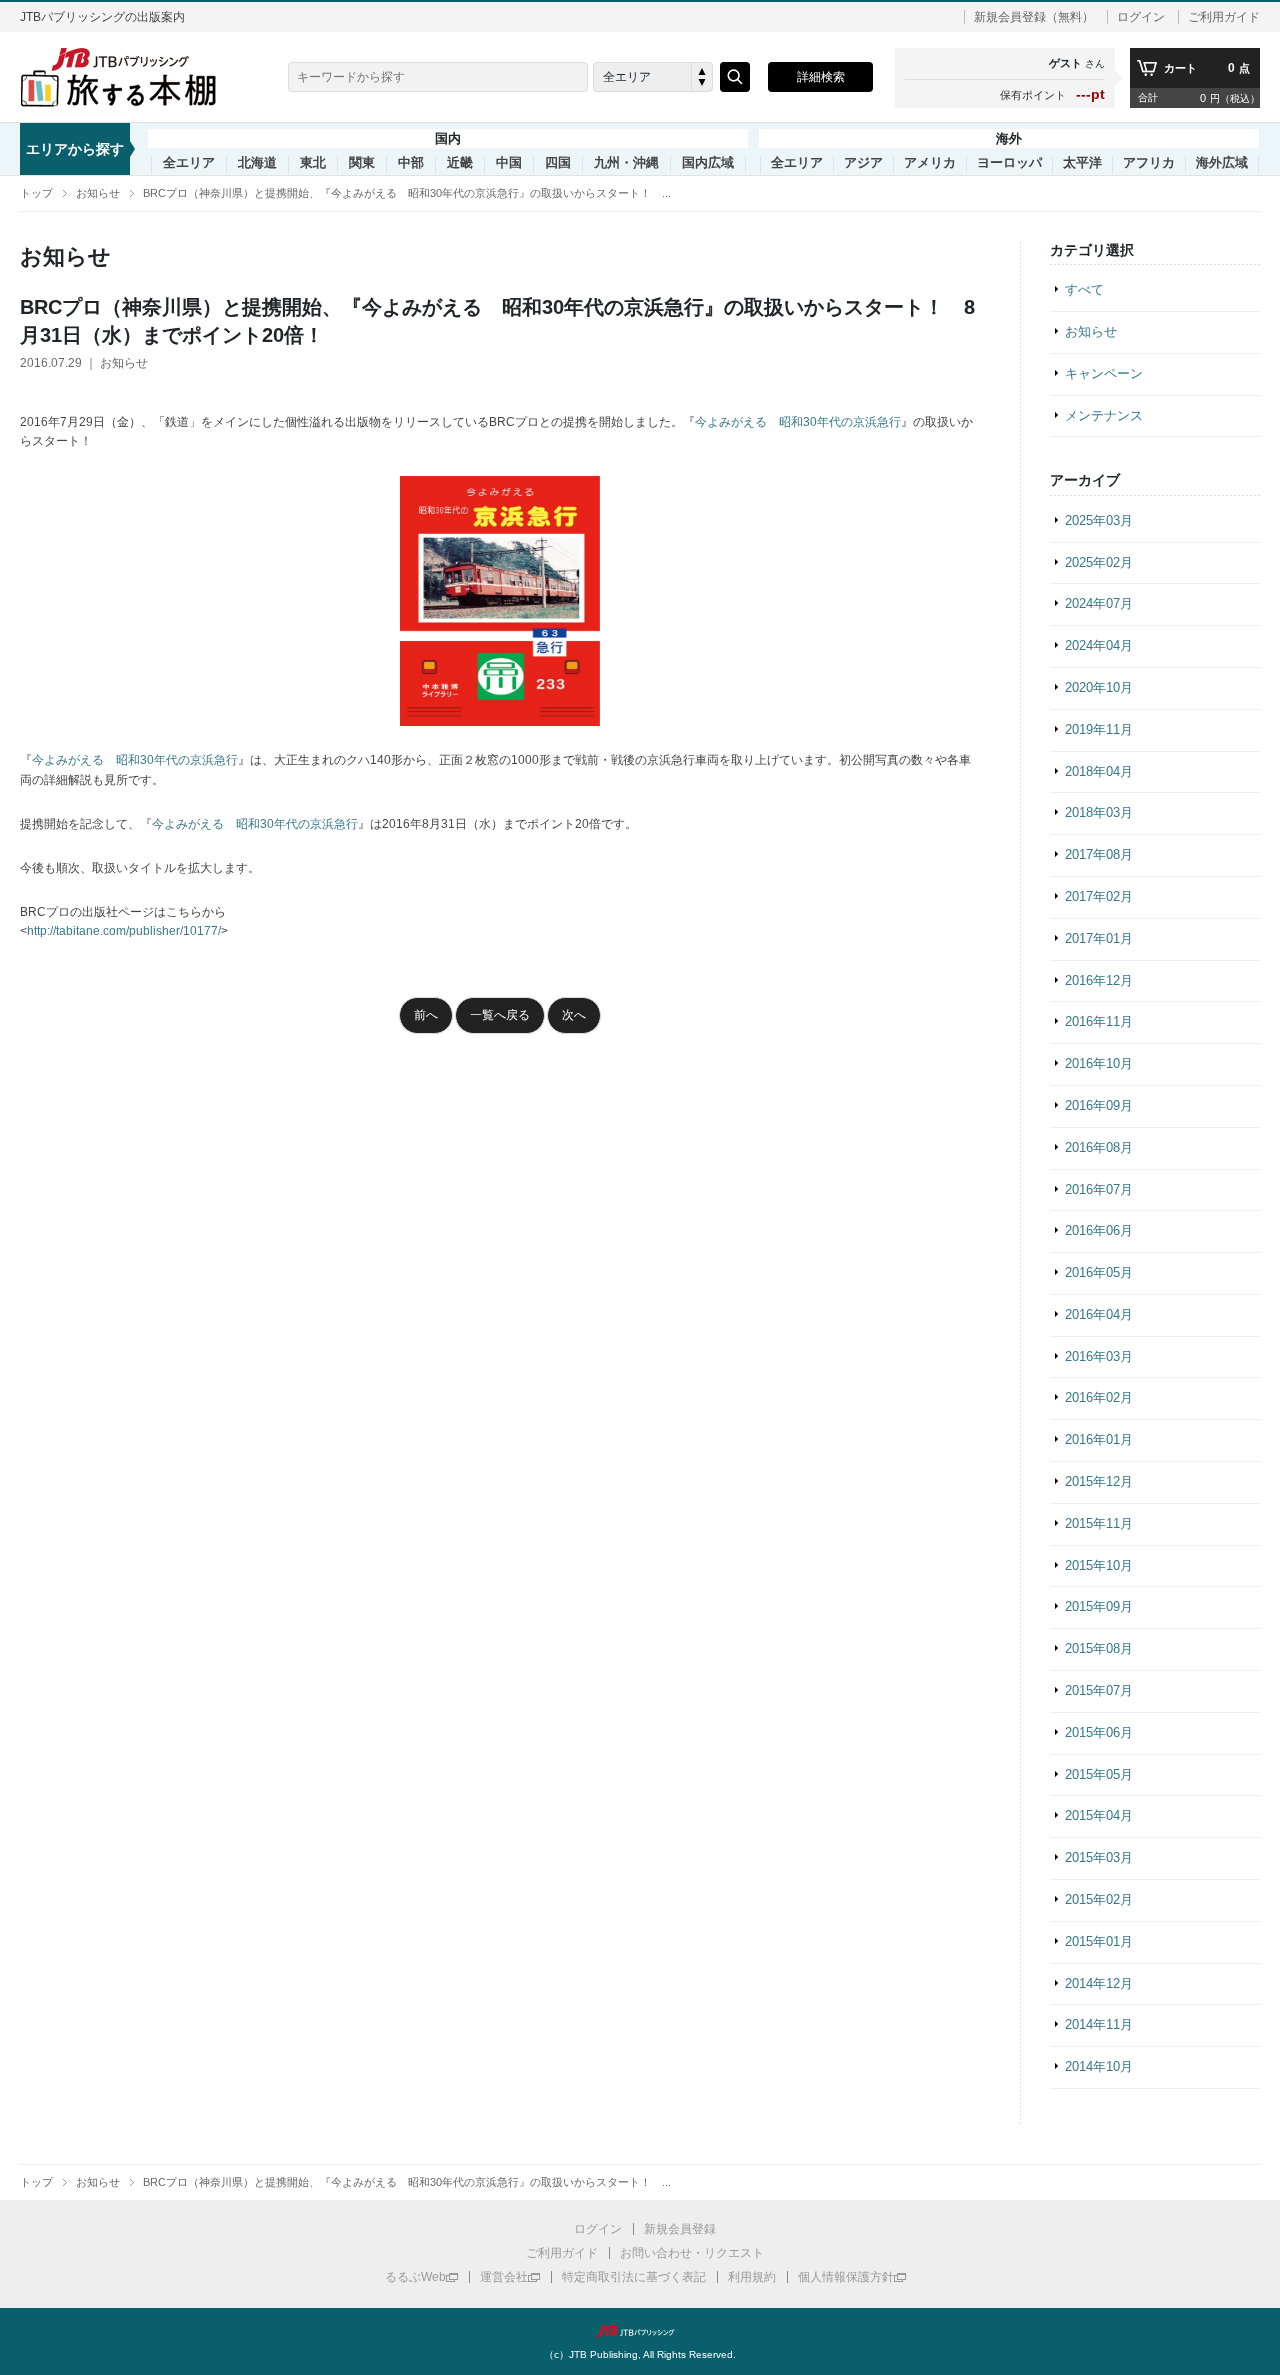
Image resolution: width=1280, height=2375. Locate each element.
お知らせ (98, 193)
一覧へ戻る (500, 1015)
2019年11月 (1099, 729)
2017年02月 (1099, 896)
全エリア (189, 163)
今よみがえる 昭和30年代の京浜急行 (798, 422)
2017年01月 (1099, 938)
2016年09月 (1099, 1105)
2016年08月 (1099, 1147)
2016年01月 (1099, 1439)
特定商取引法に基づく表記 (634, 2277)
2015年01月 (1099, 1941)
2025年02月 (1099, 562)
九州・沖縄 (626, 163)
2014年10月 (1099, 2066)
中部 (411, 163)
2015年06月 (1099, 1732)
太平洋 (1082, 163)
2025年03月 (1099, 520)
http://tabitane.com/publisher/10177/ (124, 931)
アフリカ (1149, 163)
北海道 (257, 163)
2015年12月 (1099, 1481)
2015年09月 (1099, 1606)
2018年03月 (1099, 812)
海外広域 (1222, 163)
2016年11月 (1099, 1021)
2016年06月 (1099, 1230)
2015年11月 (1099, 1523)
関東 (362, 163)
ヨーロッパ (1009, 163)
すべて (1084, 289)
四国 (558, 163)
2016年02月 (1099, 1397)
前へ (426, 1015)
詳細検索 (821, 77)
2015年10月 (1099, 1565)
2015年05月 (1099, 1774)
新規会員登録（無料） (1034, 17)
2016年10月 (1099, 1063)
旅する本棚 (130, 77)
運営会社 (504, 2277)
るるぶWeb (415, 2277)
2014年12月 (1099, 1983)
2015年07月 (1099, 1690)
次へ (574, 1015)
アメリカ (930, 163)
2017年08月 (1099, 854)
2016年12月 (1099, 980)
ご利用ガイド (1224, 17)
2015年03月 (1099, 1857)
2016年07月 (1099, 1189)
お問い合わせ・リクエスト (692, 2253)
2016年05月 (1099, 1272)
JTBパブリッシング (640, 2331)
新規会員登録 (680, 2229)
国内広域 (708, 163)
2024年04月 (1099, 645)
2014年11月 (1099, 2024)
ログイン (1141, 17)
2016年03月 (1099, 1356)
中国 (509, 163)
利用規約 (752, 2277)
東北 (313, 163)
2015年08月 (1099, 1648)
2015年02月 (1099, 1899)
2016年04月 (1099, 1314)
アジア (863, 163)
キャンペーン (1104, 373)
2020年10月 (1099, 687)
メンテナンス (1104, 415)
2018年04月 (1099, 771)
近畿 (460, 163)
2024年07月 (1099, 603)
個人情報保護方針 (846, 2277)
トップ (36, 193)
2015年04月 (1099, 1815)
